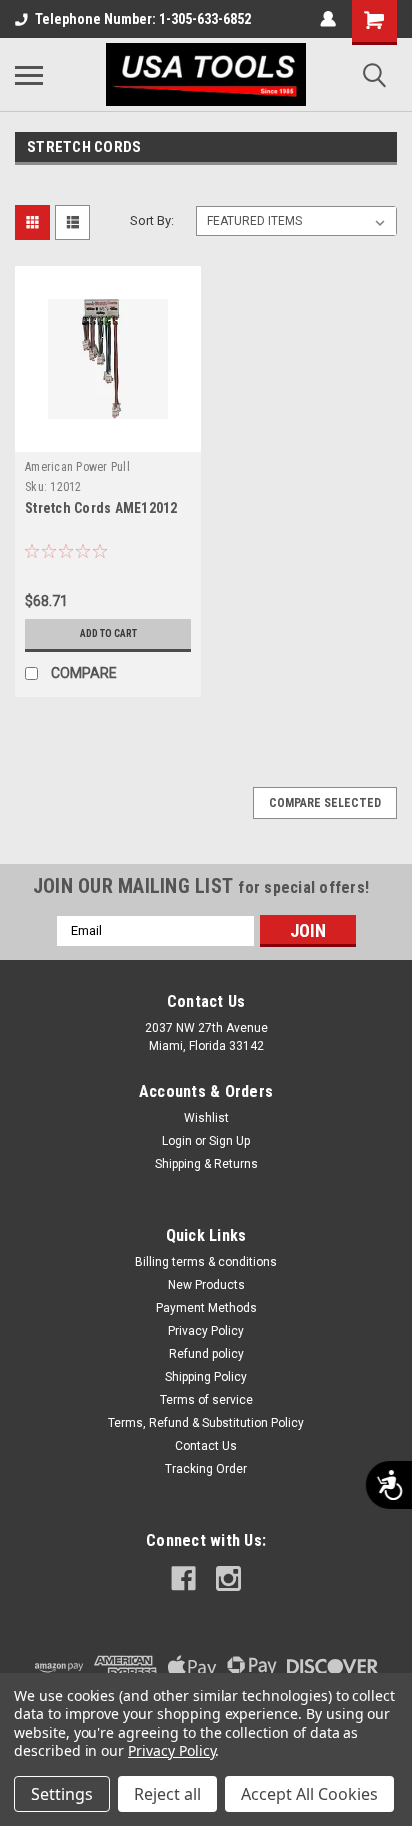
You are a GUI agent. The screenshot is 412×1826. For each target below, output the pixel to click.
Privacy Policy (206, 1331)
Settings (62, 1794)
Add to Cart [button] (108, 633)
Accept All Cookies (309, 1794)
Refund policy (206, 1354)
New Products (206, 1285)
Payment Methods (206, 1308)
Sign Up (229, 1141)
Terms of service (206, 1400)
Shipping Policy (206, 1377)
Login (177, 1141)
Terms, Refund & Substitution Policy (206, 1423)
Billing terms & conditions (206, 1262)
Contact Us (206, 1446)
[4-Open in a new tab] (183, 1578)
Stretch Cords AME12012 (101, 508)
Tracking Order (206, 1469)
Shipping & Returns (206, 1164)
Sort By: (152, 220)
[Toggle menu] (29, 75)
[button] (53, 487)
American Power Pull (77, 467)
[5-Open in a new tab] (228, 1578)
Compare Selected (325, 803)
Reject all (167, 1794)
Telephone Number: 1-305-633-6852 (143, 19)
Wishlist (206, 1118)
